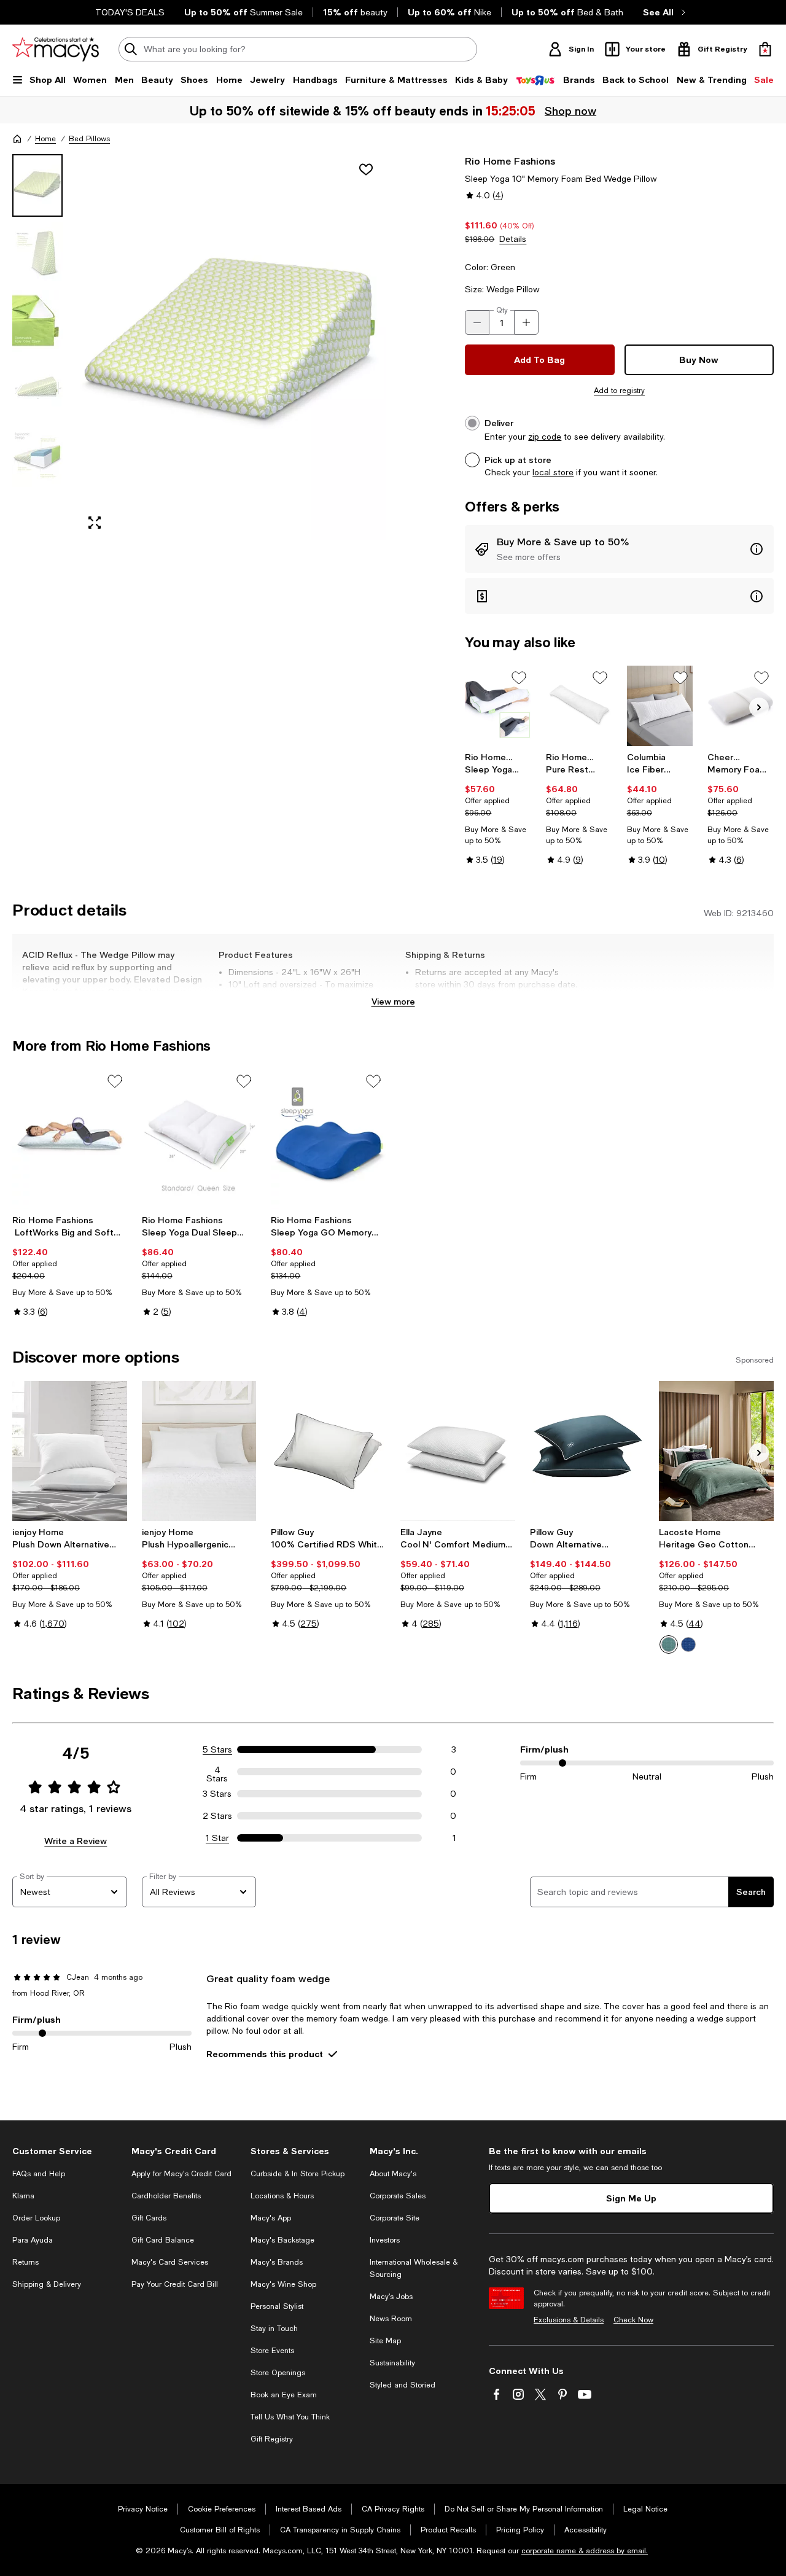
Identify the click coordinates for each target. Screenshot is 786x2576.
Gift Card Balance (163, 2240)
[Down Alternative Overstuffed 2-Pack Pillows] (587, 1451)
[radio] (669, 1644)
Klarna (23, 2196)
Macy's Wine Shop (283, 2284)
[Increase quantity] (526, 322)
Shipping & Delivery (47, 2284)
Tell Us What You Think (290, 2417)
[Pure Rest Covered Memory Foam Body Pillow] (579, 706)
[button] (199, 347)
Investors (385, 2240)
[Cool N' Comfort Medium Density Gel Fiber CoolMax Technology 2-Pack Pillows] (458, 1451)
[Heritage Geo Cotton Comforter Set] (716, 1451)
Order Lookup (36, 2218)
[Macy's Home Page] (56, 49)
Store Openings (278, 2373)
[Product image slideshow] (232, 347)
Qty (502, 310)
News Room (391, 2319)
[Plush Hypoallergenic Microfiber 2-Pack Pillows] (199, 1451)
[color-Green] (669, 1644)
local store (553, 472)
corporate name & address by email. (585, 2551)
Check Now (633, 2320)
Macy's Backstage (282, 2240)
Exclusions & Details (569, 2320)
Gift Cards (149, 2218)
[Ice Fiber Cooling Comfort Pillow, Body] (660, 706)
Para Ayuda (33, 2240)
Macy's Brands (277, 2262)
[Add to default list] (519, 678)
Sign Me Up (631, 2198)
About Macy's (393, 2174)
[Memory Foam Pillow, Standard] (741, 706)
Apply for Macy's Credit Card (181, 2174)
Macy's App (271, 2218)
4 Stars (217, 1772)
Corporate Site (395, 2218)
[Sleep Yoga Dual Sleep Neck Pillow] (199, 1139)
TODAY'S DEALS (130, 12)
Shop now (571, 111)
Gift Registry (272, 2439)
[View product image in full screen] (95, 523)
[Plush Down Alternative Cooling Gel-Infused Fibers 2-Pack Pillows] (70, 1451)
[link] (498, 808)
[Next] (759, 707)
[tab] (37, 185)
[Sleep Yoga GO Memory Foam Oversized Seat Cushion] (328, 1139)
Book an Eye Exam (284, 2395)
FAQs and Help (39, 2174)
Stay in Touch (274, 2329)
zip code (545, 437)
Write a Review (76, 1841)
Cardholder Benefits (166, 2196)
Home (45, 139)
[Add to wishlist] (366, 169)
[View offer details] (619, 549)
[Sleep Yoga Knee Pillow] (498, 706)
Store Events (272, 2351)
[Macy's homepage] (17, 139)
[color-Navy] (688, 1644)
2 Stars (217, 1816)
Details (513, 239)
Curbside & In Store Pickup (298, 2174)
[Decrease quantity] (477, 322)
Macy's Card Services (170, 2262)
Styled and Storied (403, 2385)
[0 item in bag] (765, 49)
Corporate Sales (398, 2196)
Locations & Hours (282, 2196)
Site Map (385, 2341)
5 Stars (217, 1749)
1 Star (217, 1838)
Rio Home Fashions (510, 161)
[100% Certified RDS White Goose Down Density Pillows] (328, 1451)
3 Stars (217, 1794)
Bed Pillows (89, 139)
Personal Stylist (277, 2306)
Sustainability (392, 2363)
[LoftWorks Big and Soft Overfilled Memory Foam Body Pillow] (70, 1139)
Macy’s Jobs (391, 2297)
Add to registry (619, 391)
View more (393, 1001)
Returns (25, 2262)
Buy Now (699, 360)
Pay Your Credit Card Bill (175, 2284)
